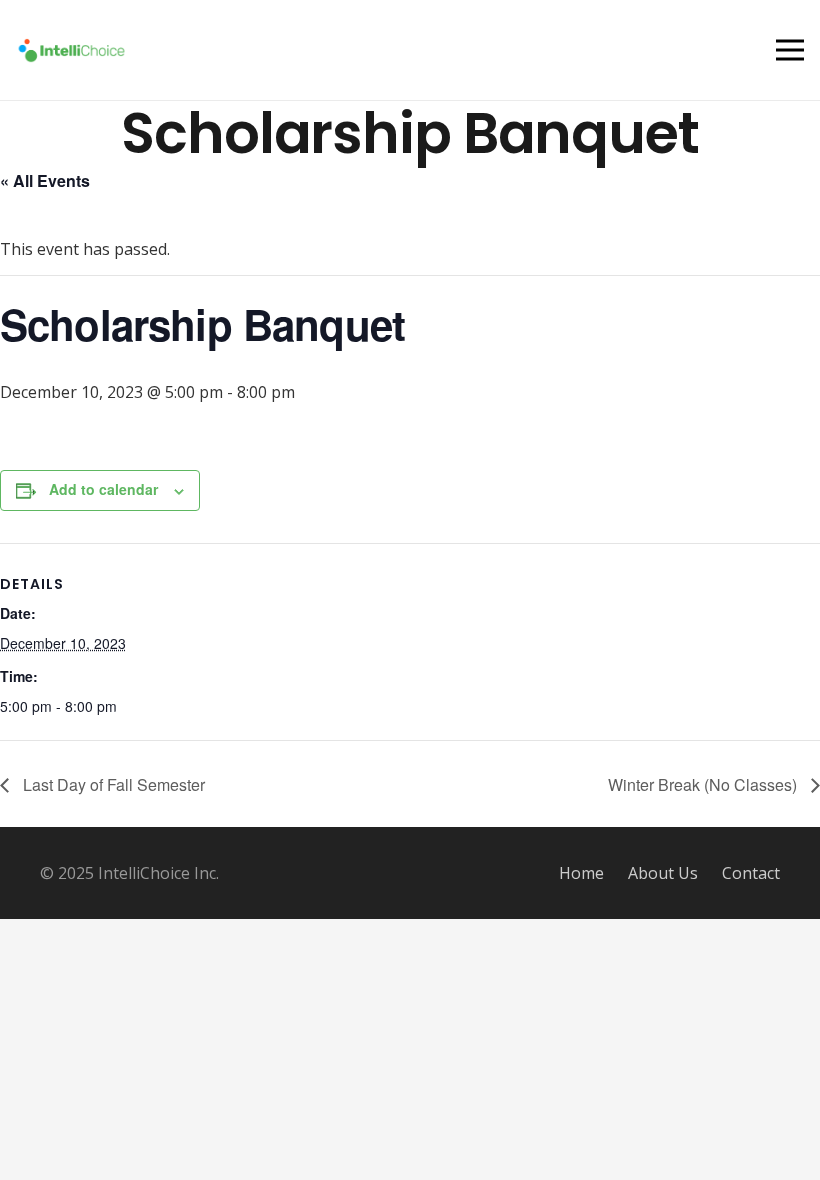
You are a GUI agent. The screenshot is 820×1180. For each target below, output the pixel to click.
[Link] (71, 50)
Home (581, 873)
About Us (663, 873)
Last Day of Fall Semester (112, 784)
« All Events (45, 180)
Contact (751, 873)
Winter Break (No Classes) (704, 784)
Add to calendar (103, 489)
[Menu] (790, 50)
